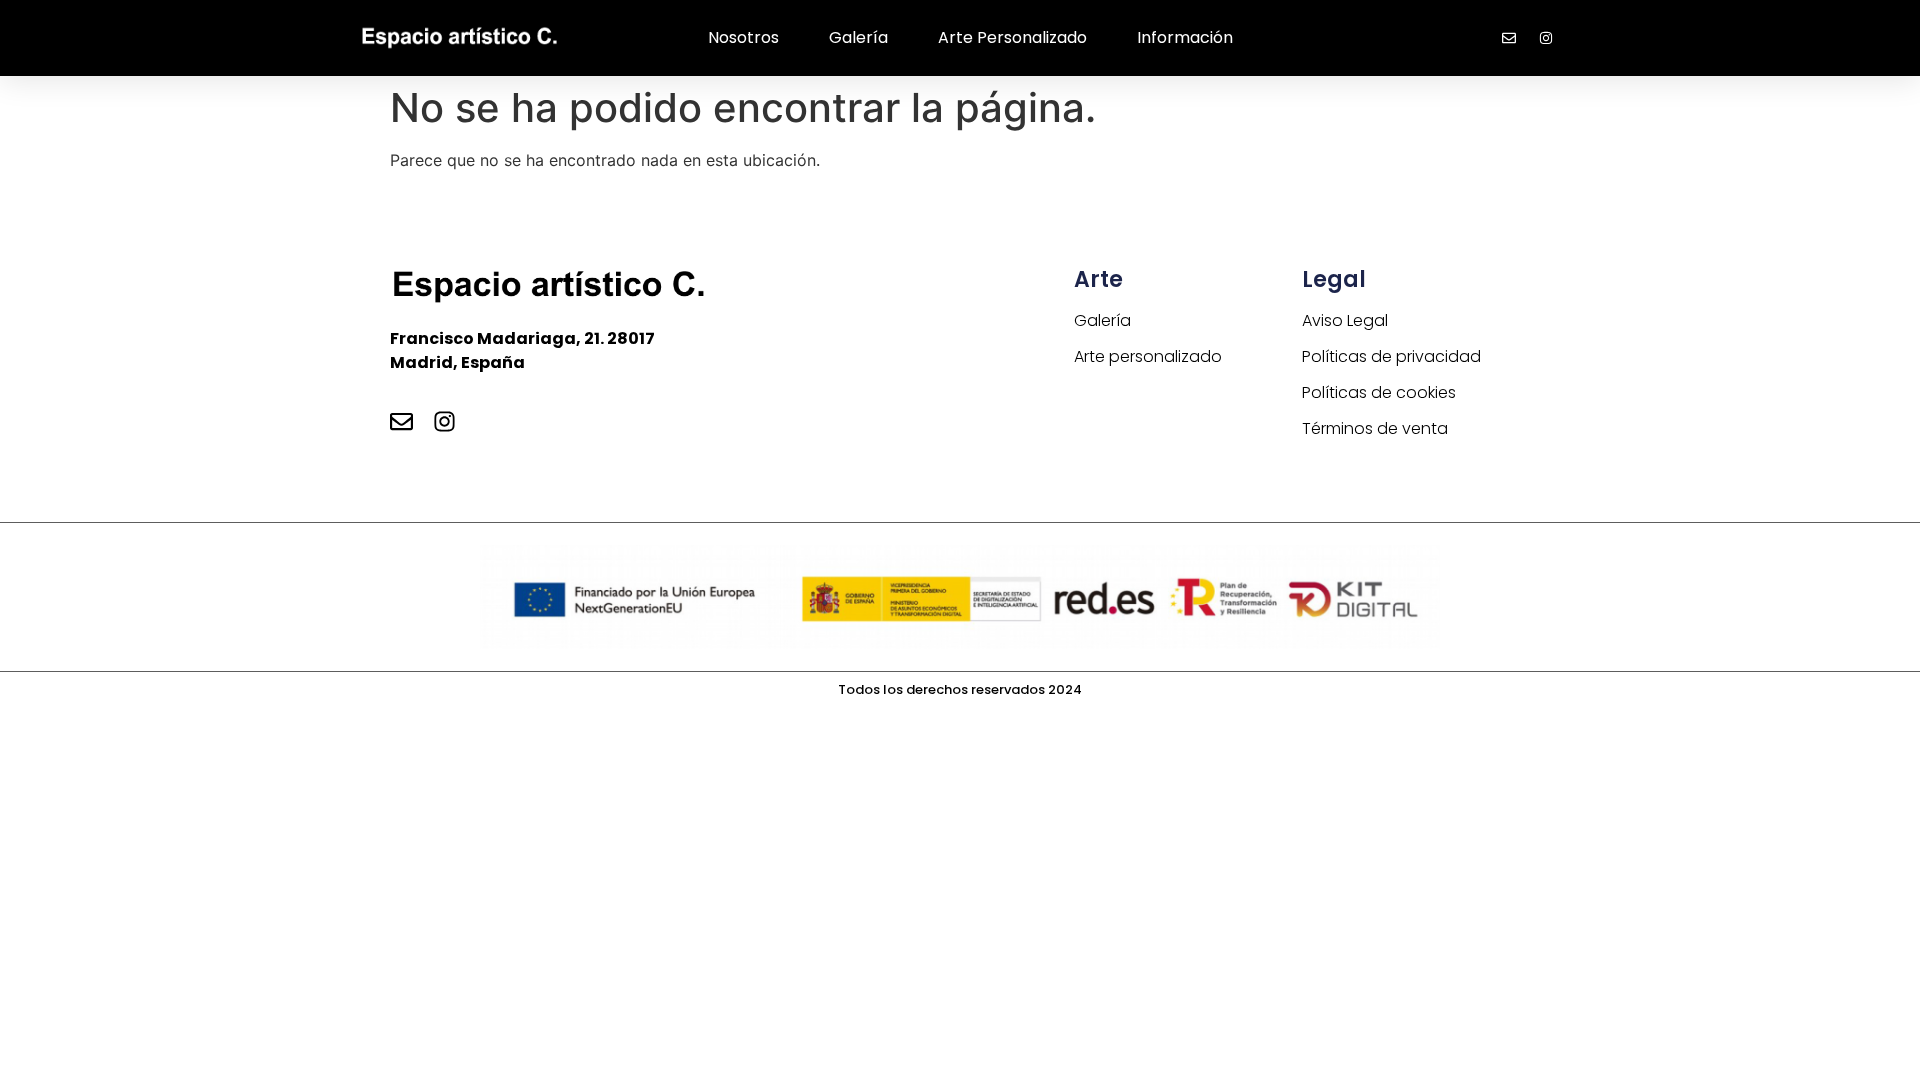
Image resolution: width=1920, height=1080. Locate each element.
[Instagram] (444, 421)
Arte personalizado (1012, 37)
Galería (858, 37)
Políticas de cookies (1379, 392)
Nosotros (743, 37)
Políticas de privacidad (1391, 356)
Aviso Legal (1345, 320)
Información (1185, 37)
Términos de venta (1375, 428)
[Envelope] (401, 421)
